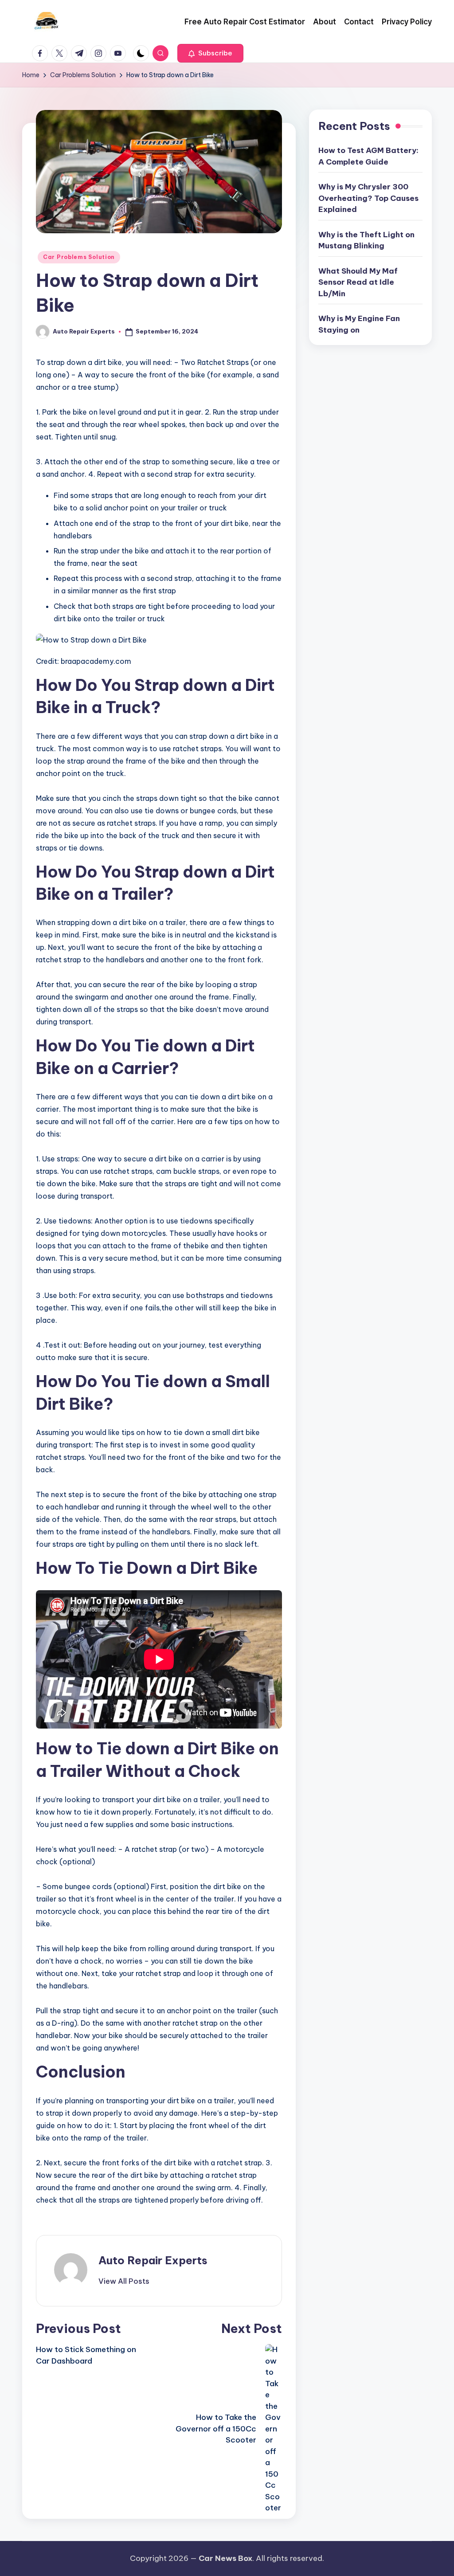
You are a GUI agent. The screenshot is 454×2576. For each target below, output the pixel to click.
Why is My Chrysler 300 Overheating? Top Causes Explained (368, 198)
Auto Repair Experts (153, 2260)
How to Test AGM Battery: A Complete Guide (368, 156)
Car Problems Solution (79, 257)
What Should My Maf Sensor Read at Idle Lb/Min (358, 282)
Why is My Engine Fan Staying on (359, 324)
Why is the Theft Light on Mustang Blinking (366, 240)
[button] (210, 53)
